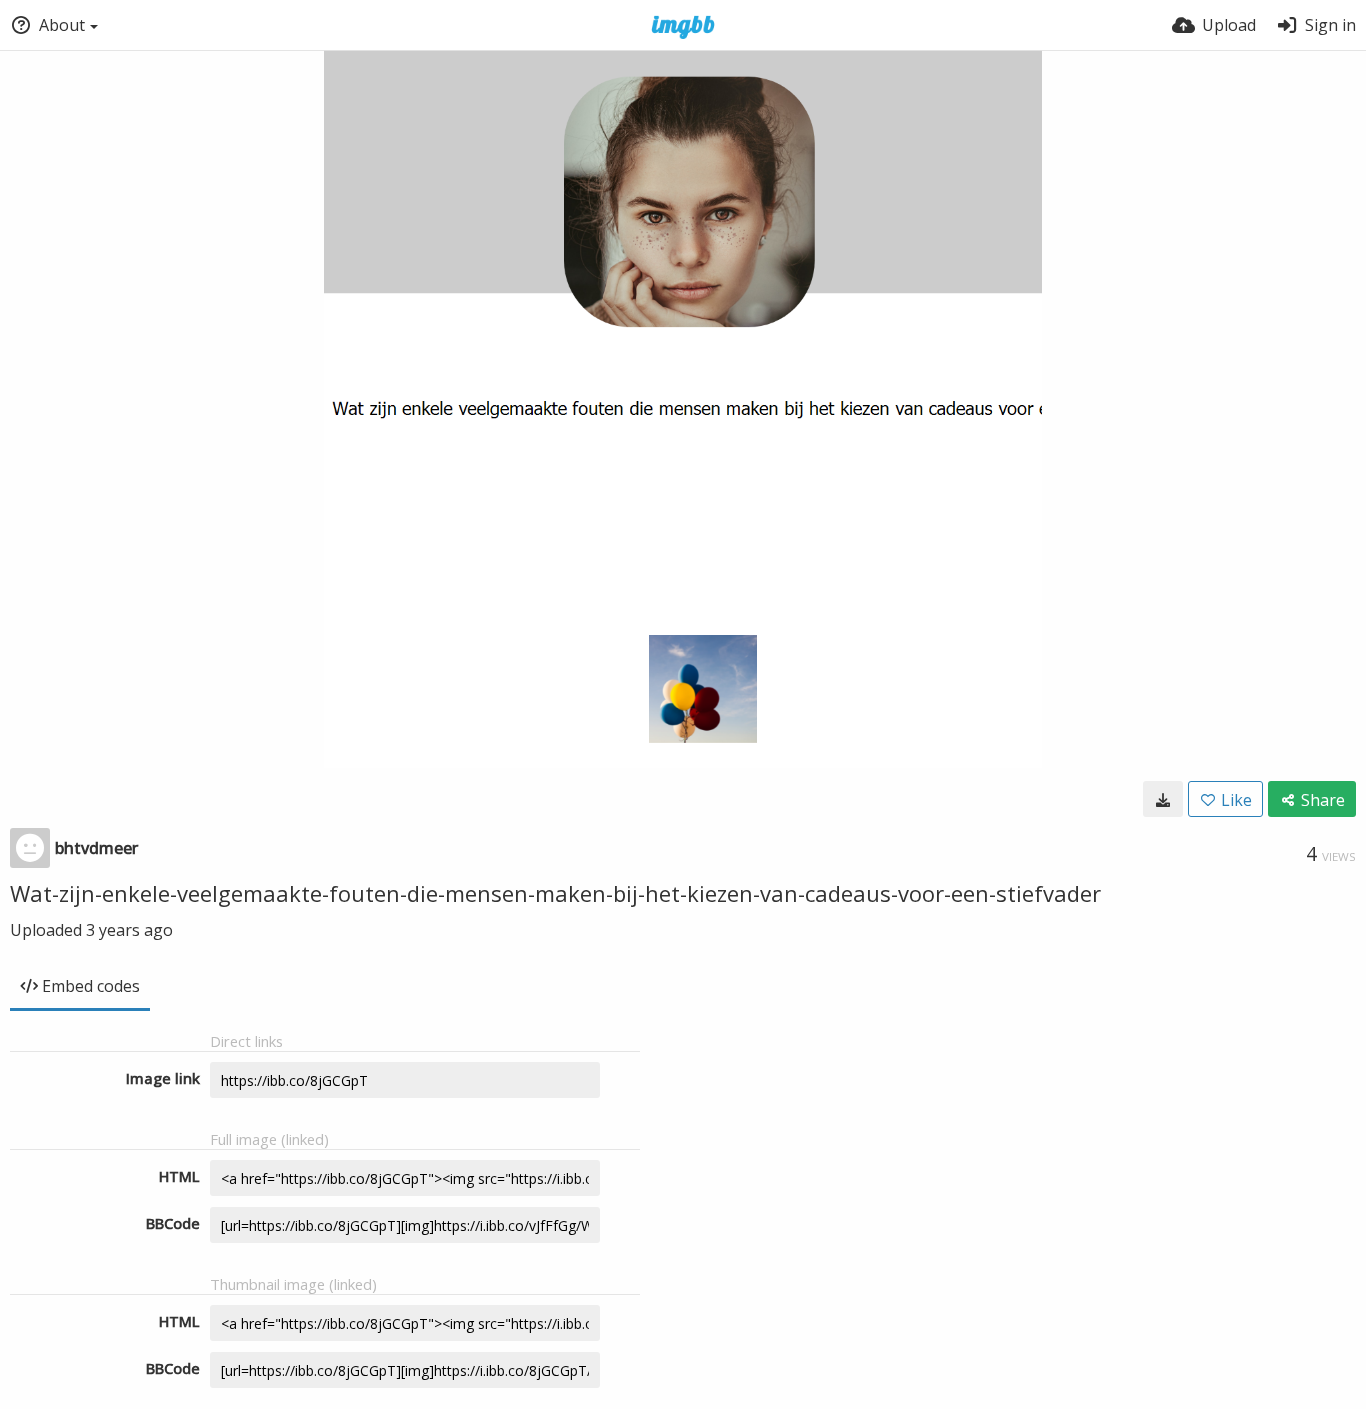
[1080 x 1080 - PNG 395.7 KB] (1163, 799)
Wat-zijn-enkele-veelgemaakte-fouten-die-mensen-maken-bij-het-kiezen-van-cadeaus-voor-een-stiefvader (555, 893)
